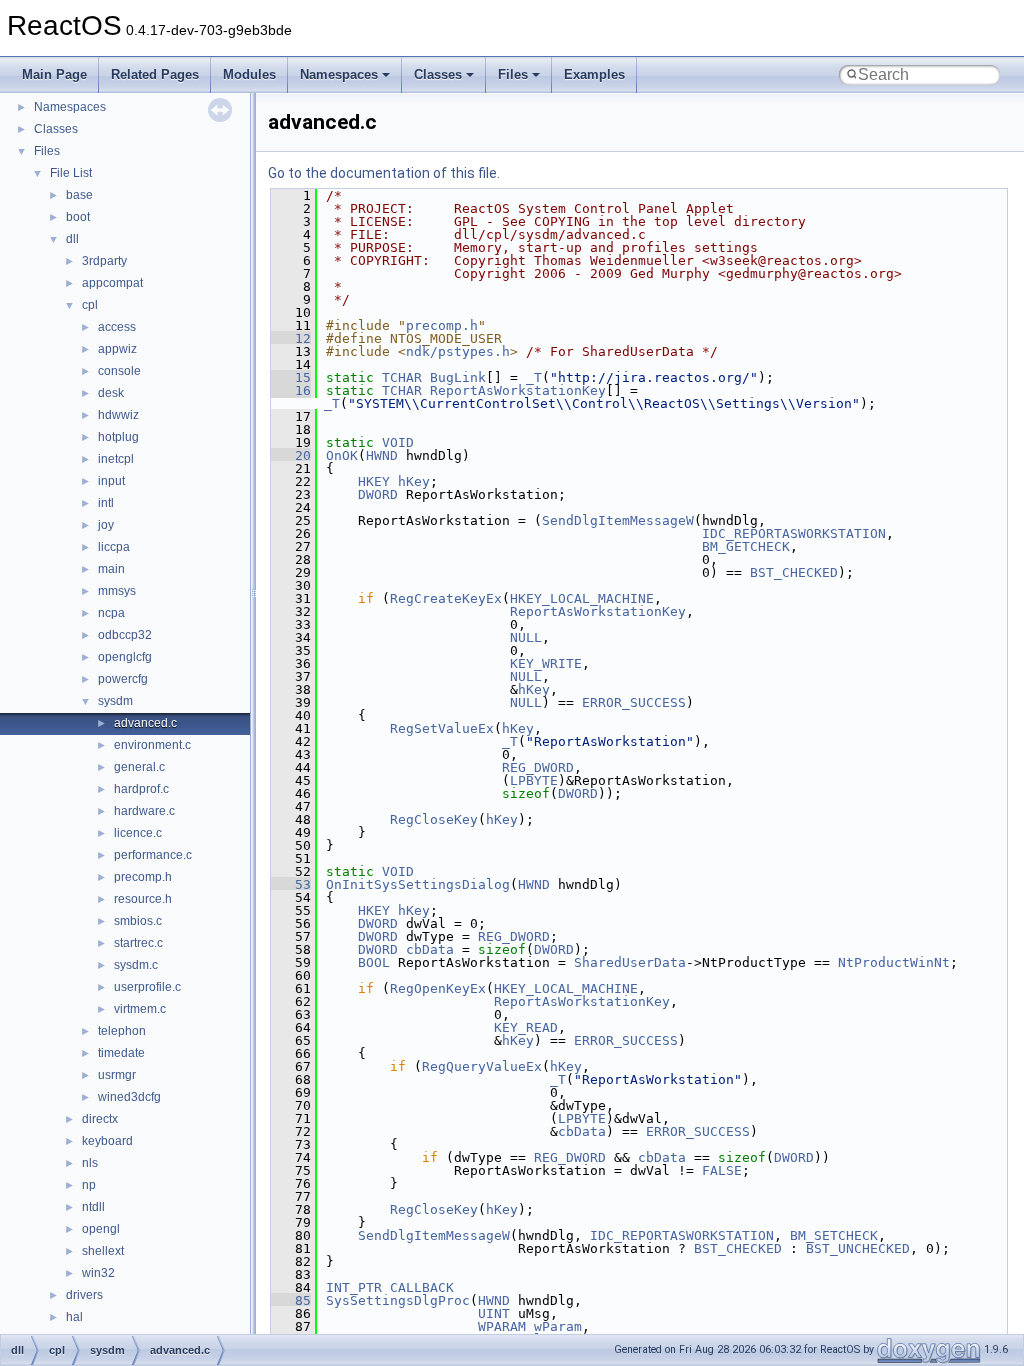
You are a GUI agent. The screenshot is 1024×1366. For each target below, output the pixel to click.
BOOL (374, 962)
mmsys (117, 591)
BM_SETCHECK (834, 1235)
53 (291, 884)
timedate (121, 1053)
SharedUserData (630, 962)
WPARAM (502, 1326)
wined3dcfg (129, 1097)
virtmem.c (140, 1009)
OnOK (342, 455)
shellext (103, 1251)
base (79, 195)
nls (90, 1163)
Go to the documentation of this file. (384, 173)
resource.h (143, 899)
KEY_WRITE (546, 663)
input (111, 481)
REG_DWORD (538, 767)
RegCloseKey (434, 819)
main (111, 569)
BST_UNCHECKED (858, 1248)
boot (78, 217)
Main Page (54, 74)
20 (291, 455)
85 (291, 1300)
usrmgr (117, 1075)
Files (513, 74)
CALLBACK (422, 1287)
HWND (382, 455)
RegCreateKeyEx (446, 598)
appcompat (112, 283)
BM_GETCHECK (746, 546)
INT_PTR (354, 1287)
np (89, 1185)
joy (106, 525)
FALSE (722, 1170)
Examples (594, 74)
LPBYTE (534, 780)
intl (106, 503)
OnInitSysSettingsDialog (418, 884)
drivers (84, 1295)
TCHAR (402, 377)
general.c (139, 767)
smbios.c (138, 921)
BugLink (458, 377)
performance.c (153, 855)
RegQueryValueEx (482, 1066)
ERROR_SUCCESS (634, 702)
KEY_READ (526, 1027)
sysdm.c (136, 965)
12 (291, 338)
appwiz (117, 349)
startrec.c (138, 943)
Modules (249, 74)
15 (291, 377)
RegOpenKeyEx (438, 988)
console (119, 371)
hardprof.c (141, 789)
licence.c (138, 833)
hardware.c (144, 811)
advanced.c (145, 723)
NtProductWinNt (894, 962)
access (117, 327)
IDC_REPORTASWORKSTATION (794, 533)
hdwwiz (118, 415)
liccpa (114, 547)
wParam (558, 1326)
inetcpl (116, 459)
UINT (494, 1313)
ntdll (93, 1207)
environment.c (152, 745)
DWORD (378, 494)
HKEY (374, 481)
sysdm (115, 701)
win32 (98, 1273)
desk (111, 393)
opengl (101, 1229)
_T (534, 377)
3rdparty (104, 261)
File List (71, 173)
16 (291, 390)
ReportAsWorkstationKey (518, 390)
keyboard (107, 1141)
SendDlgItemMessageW (618, 520)
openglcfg (125, 657)
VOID (398, 442)
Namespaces (339, 74)
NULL (526, 637)
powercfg (123, 679)
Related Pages (155, 74)
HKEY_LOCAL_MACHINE (582, 598)
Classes (438, 74)
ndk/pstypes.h (458, 351)
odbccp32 (125, 635)
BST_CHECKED (794, 572)
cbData (430, 949)
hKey (414, 481)
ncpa (111, 613)
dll (72, 239)
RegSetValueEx (442, 728)
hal (74, 1317)
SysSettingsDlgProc (398, 1300)
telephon (122, 1031)
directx (100, 1119)
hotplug (118, 437)
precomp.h (143, 877)
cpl (90, 305)
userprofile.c (147, 987)
